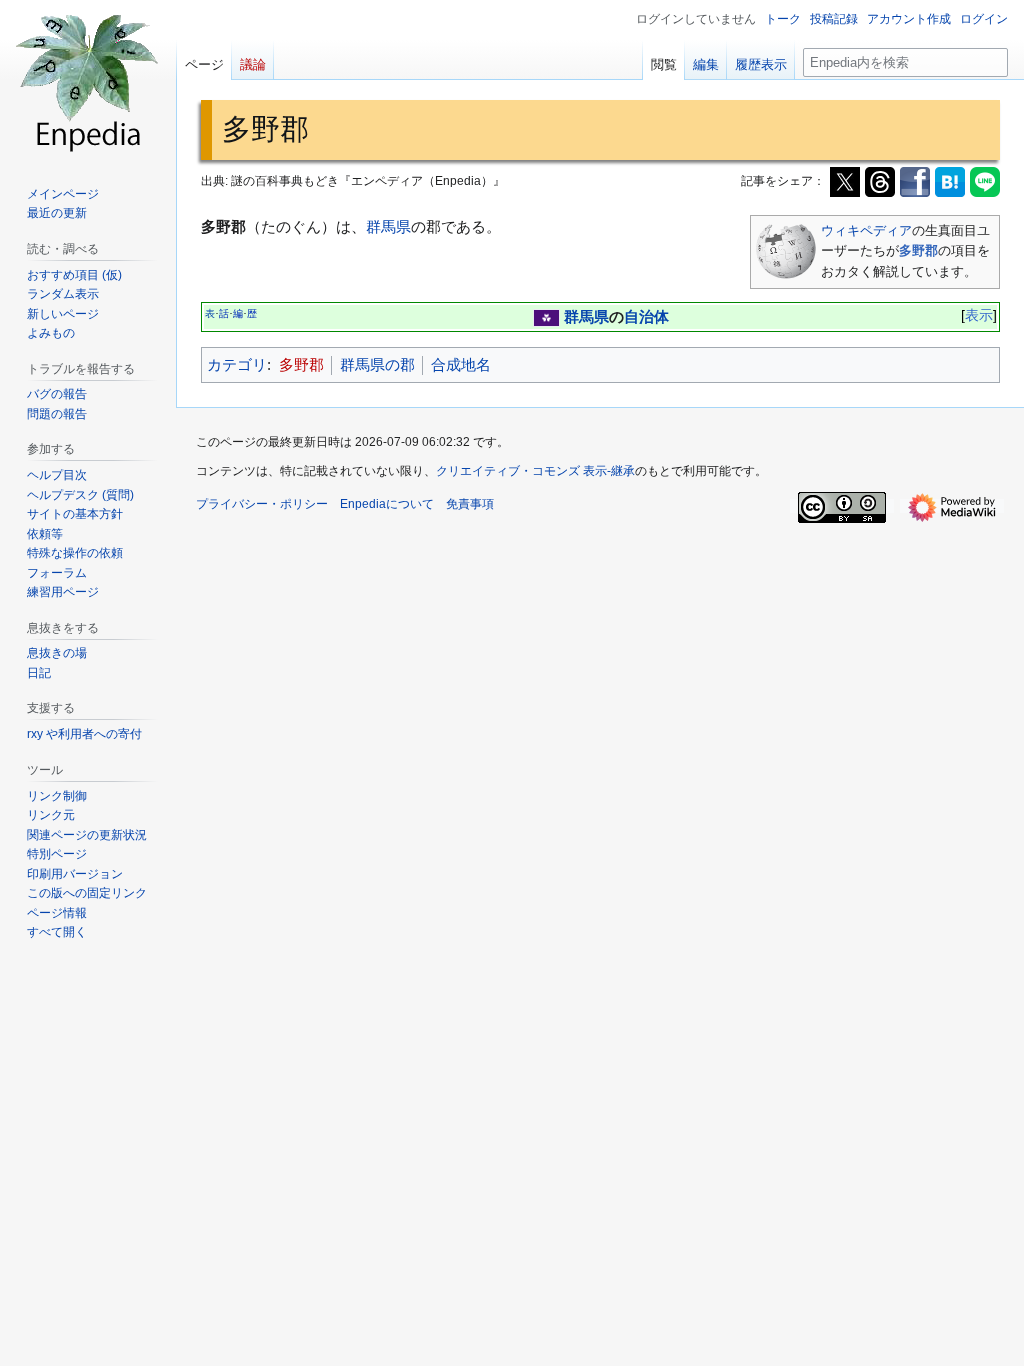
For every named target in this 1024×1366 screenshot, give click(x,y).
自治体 (646, 316)
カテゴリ (237, 364)
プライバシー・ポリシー (262, 504)
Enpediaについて (387, 504)
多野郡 (918, 250)
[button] (57, 932)
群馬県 (388, 226)
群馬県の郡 (377, 364)
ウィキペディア (866, 230)
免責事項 (470, 504)
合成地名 (461, 364)
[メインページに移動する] (88, 80)
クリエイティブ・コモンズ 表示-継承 (535, 471)
